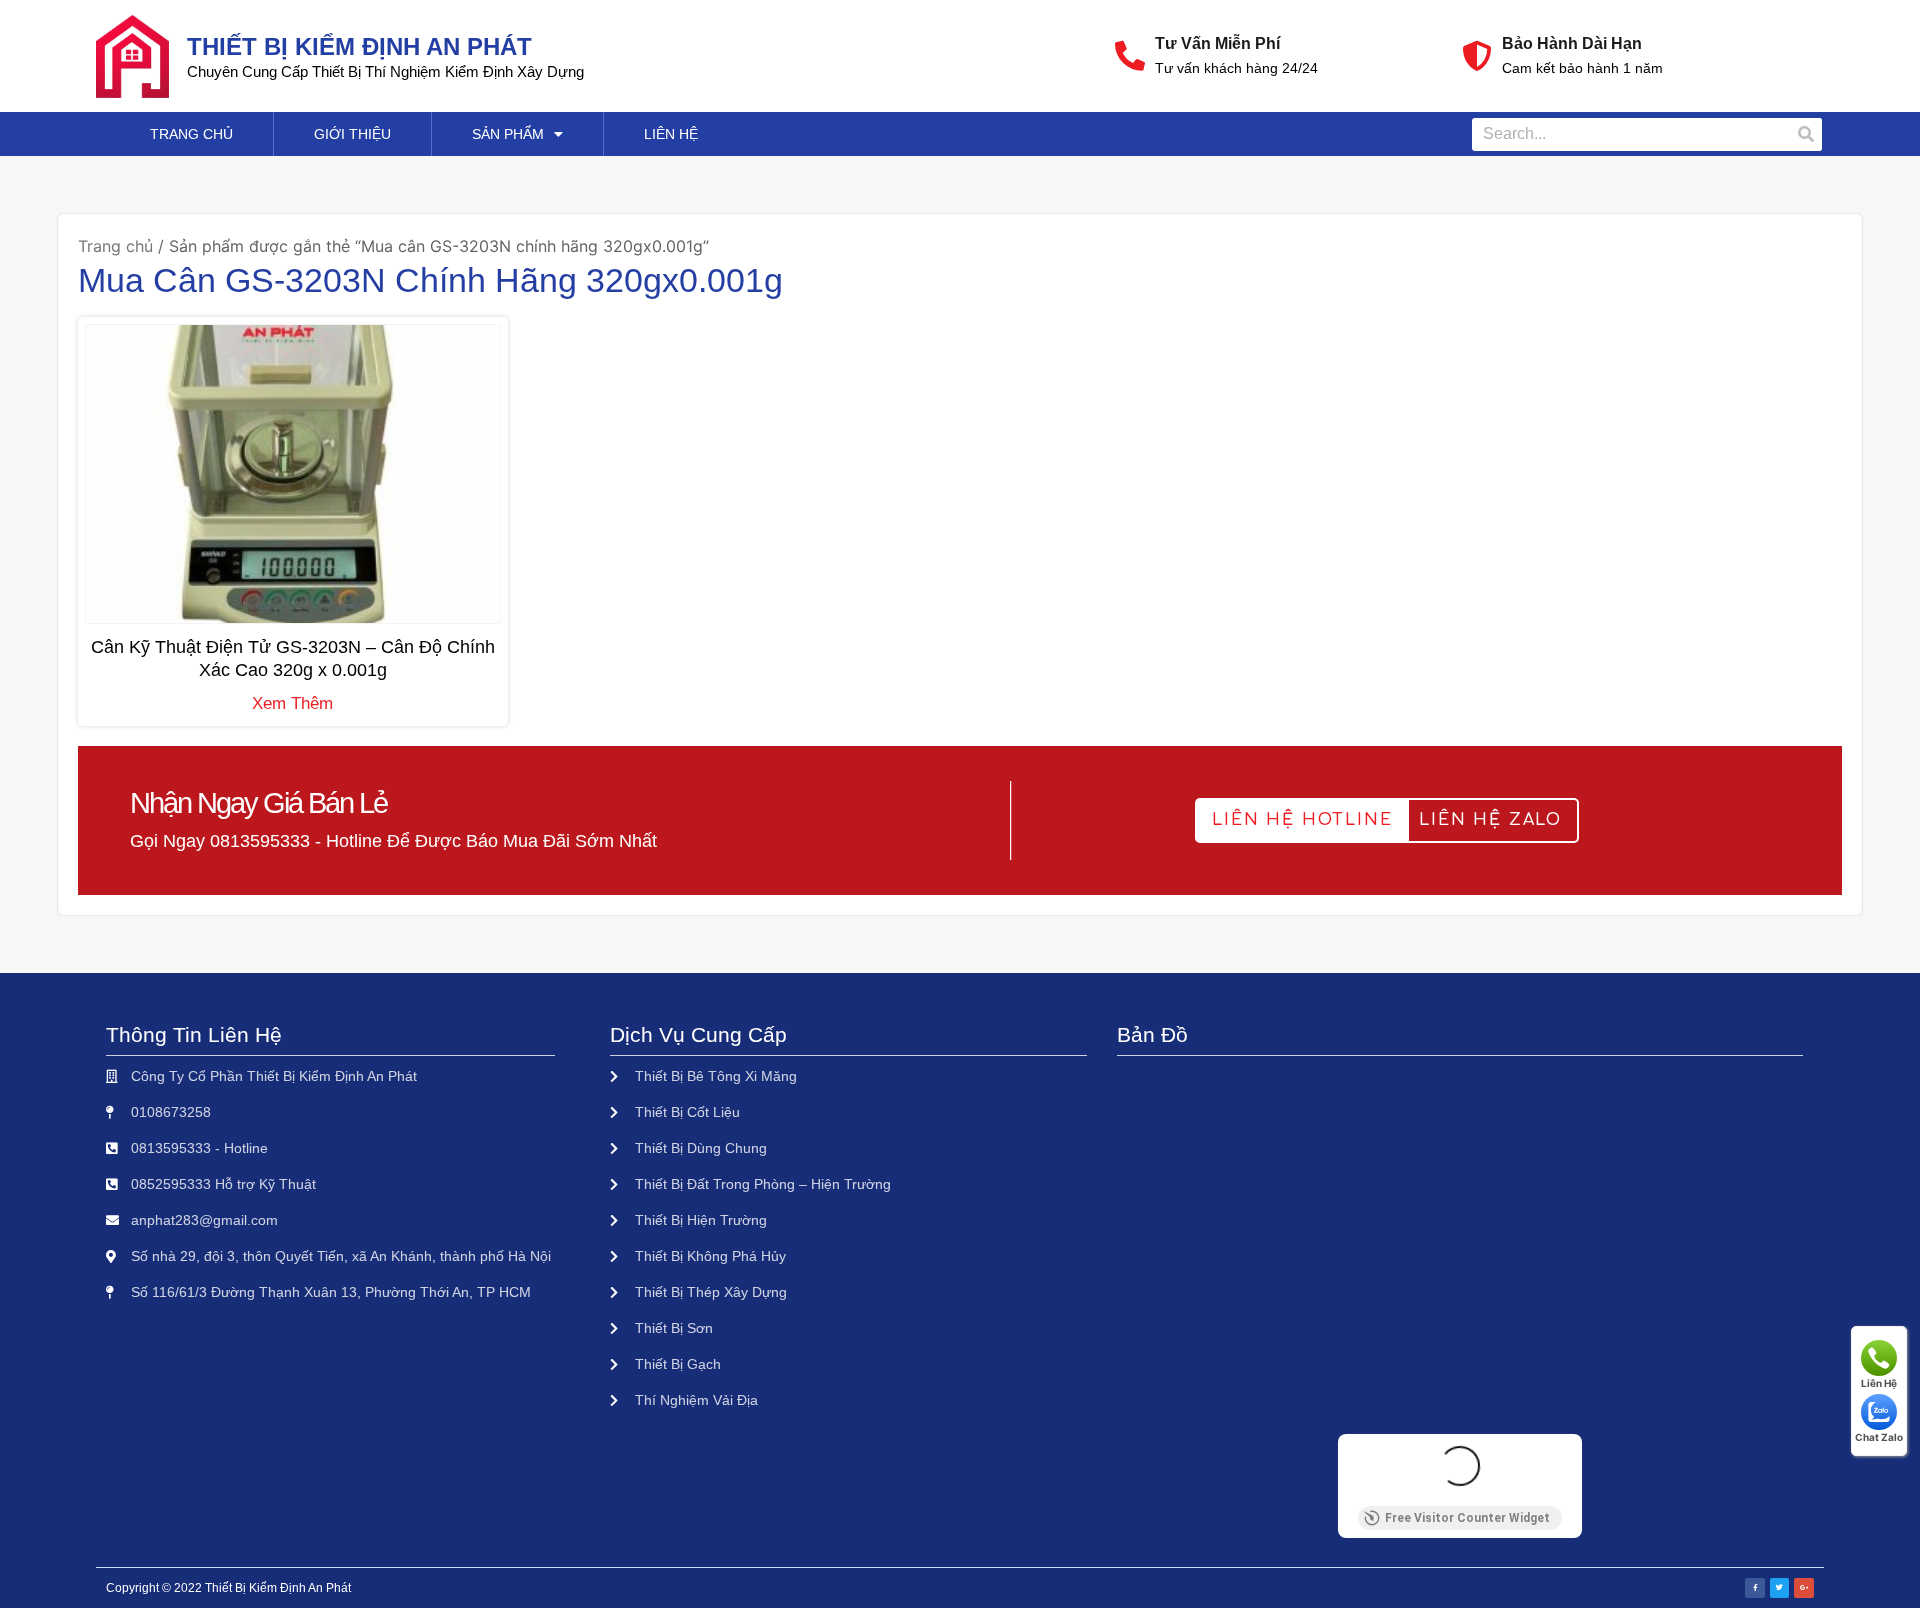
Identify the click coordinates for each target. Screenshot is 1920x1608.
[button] (1302, 820)
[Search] (1805, 134)
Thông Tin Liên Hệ (194, 1034)
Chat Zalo (1879, 1437)
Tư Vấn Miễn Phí (1217, 43)
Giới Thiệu (352, 134)
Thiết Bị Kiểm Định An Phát (359, 46)
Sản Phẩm (508, 134)
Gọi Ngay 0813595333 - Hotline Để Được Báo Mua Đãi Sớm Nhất (393, 841)
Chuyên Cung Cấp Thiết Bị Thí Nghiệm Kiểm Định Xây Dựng (385, 71)
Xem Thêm (292, 703)
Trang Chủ (191, 134)
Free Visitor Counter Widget (1467, 1518)
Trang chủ (115, 246)
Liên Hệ (671, 134)
